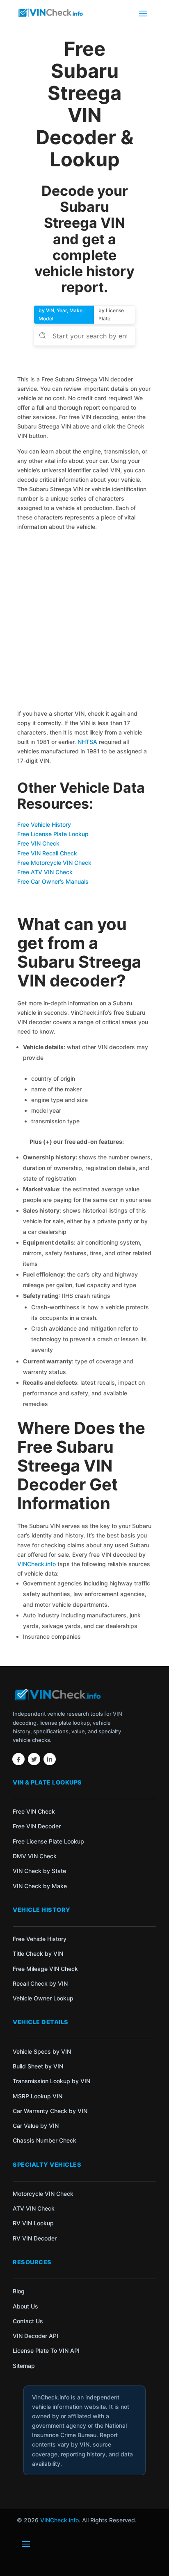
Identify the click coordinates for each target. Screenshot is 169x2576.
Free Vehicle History (44, 824)
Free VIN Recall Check (47, 853)
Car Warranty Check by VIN (50, 2111)
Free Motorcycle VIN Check (54, 863)
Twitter (34, 1759)
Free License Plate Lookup (53, 834)
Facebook (18, 1759)
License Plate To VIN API (46, 2350)
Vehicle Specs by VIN (42, 2051)
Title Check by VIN (38, 1954)
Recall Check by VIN (40, 1983)
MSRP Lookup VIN (38, 2096)
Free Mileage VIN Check (45, 1969)
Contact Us (28, 2321)
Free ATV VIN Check (45, 872)
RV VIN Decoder (35, 2238)
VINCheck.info (37, 1564)
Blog (19, 2291)
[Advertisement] (84, 621)
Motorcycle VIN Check (43, 2194)
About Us (25, 2306)
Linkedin (50, 1759)
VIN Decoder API (35, 2336)
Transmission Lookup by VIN (51, 2081)
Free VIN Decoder (37, 1826)
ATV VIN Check (34, 2208)
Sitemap (24, 2366)
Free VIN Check (38, 843)
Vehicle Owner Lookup (43, 1998)
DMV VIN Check (35, 1856)
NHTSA (87, 742)
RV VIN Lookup (33, 2223)
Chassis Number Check (45, 2140)
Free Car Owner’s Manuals (53, 881)
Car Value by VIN (36, 2126)
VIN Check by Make (40, 1886)
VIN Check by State (39, 1871)
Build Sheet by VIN (38, 2066)
